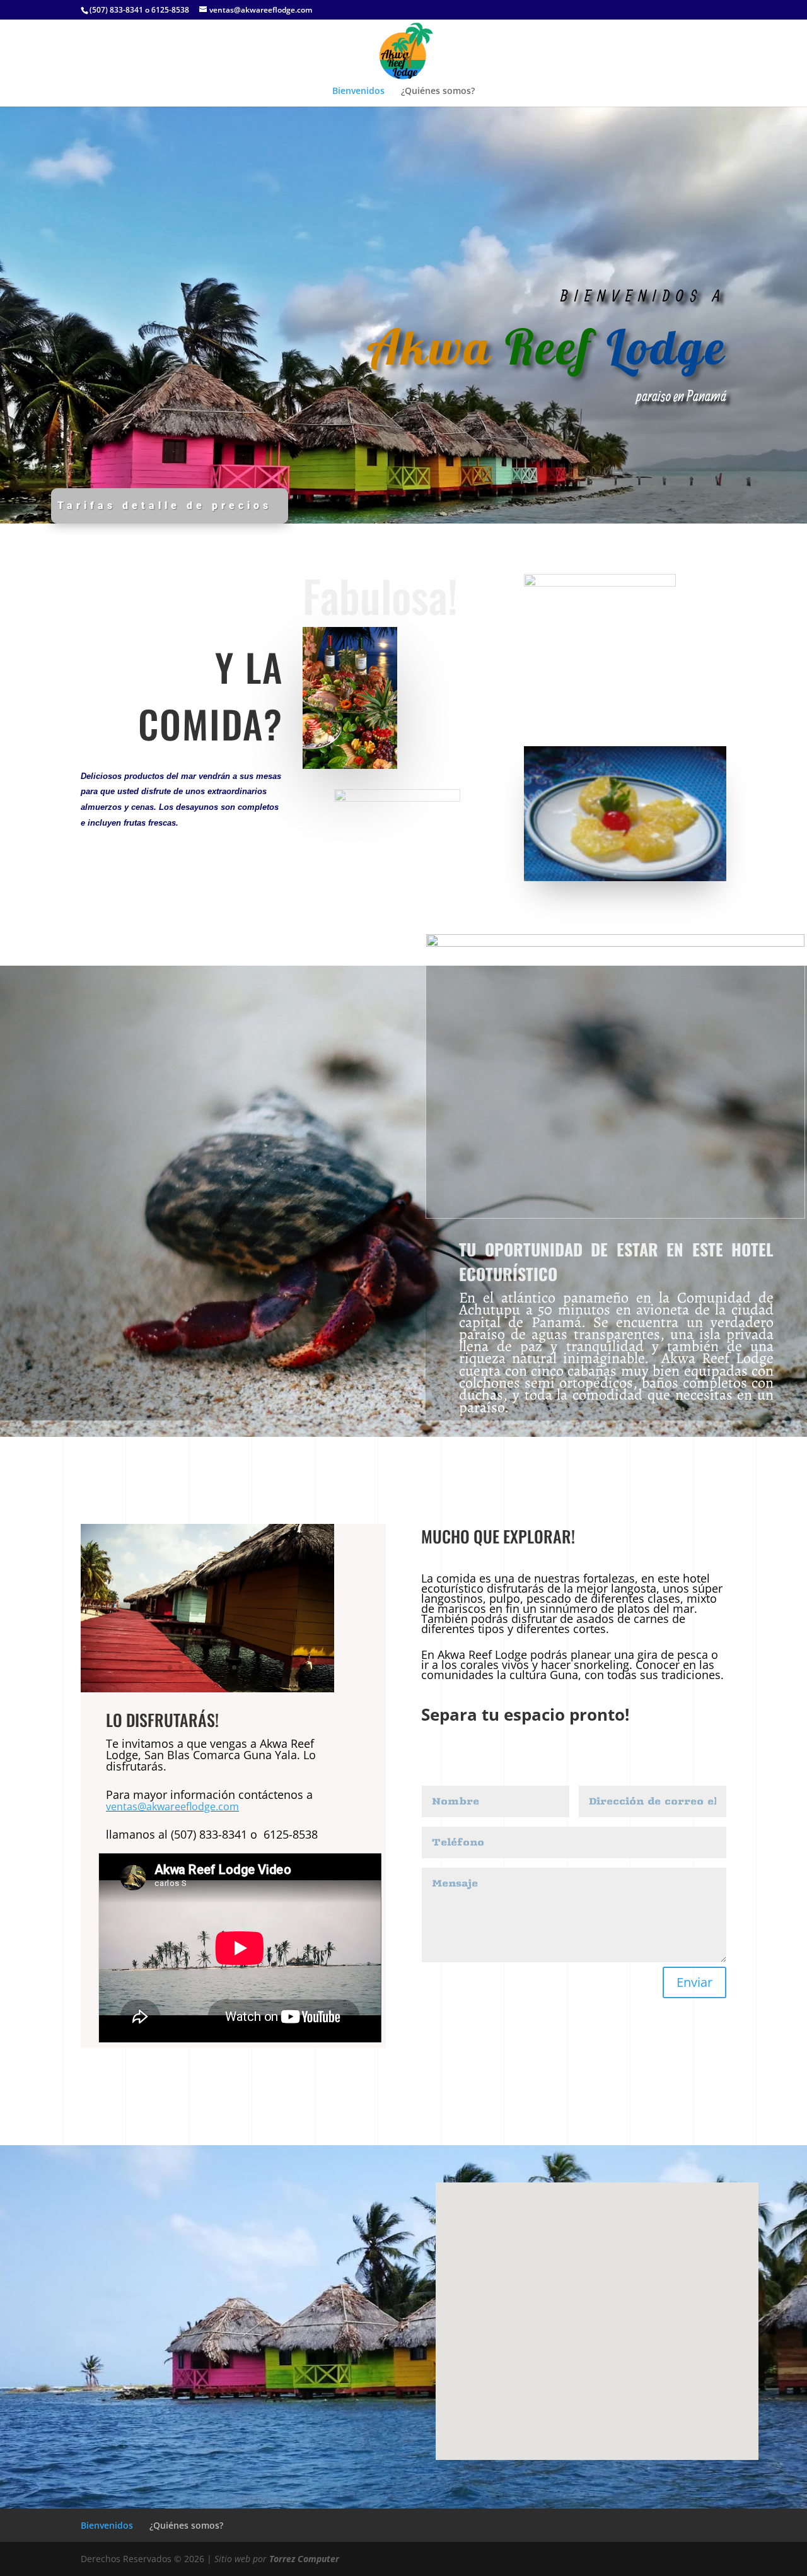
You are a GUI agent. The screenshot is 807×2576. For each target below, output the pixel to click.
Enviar (694, 1982)
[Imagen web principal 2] (207, 1689)
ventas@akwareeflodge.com (172, 1806)
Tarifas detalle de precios (165, 506)
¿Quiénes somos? (438, 91)
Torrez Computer (304, 2559)
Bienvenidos (358, 91)
